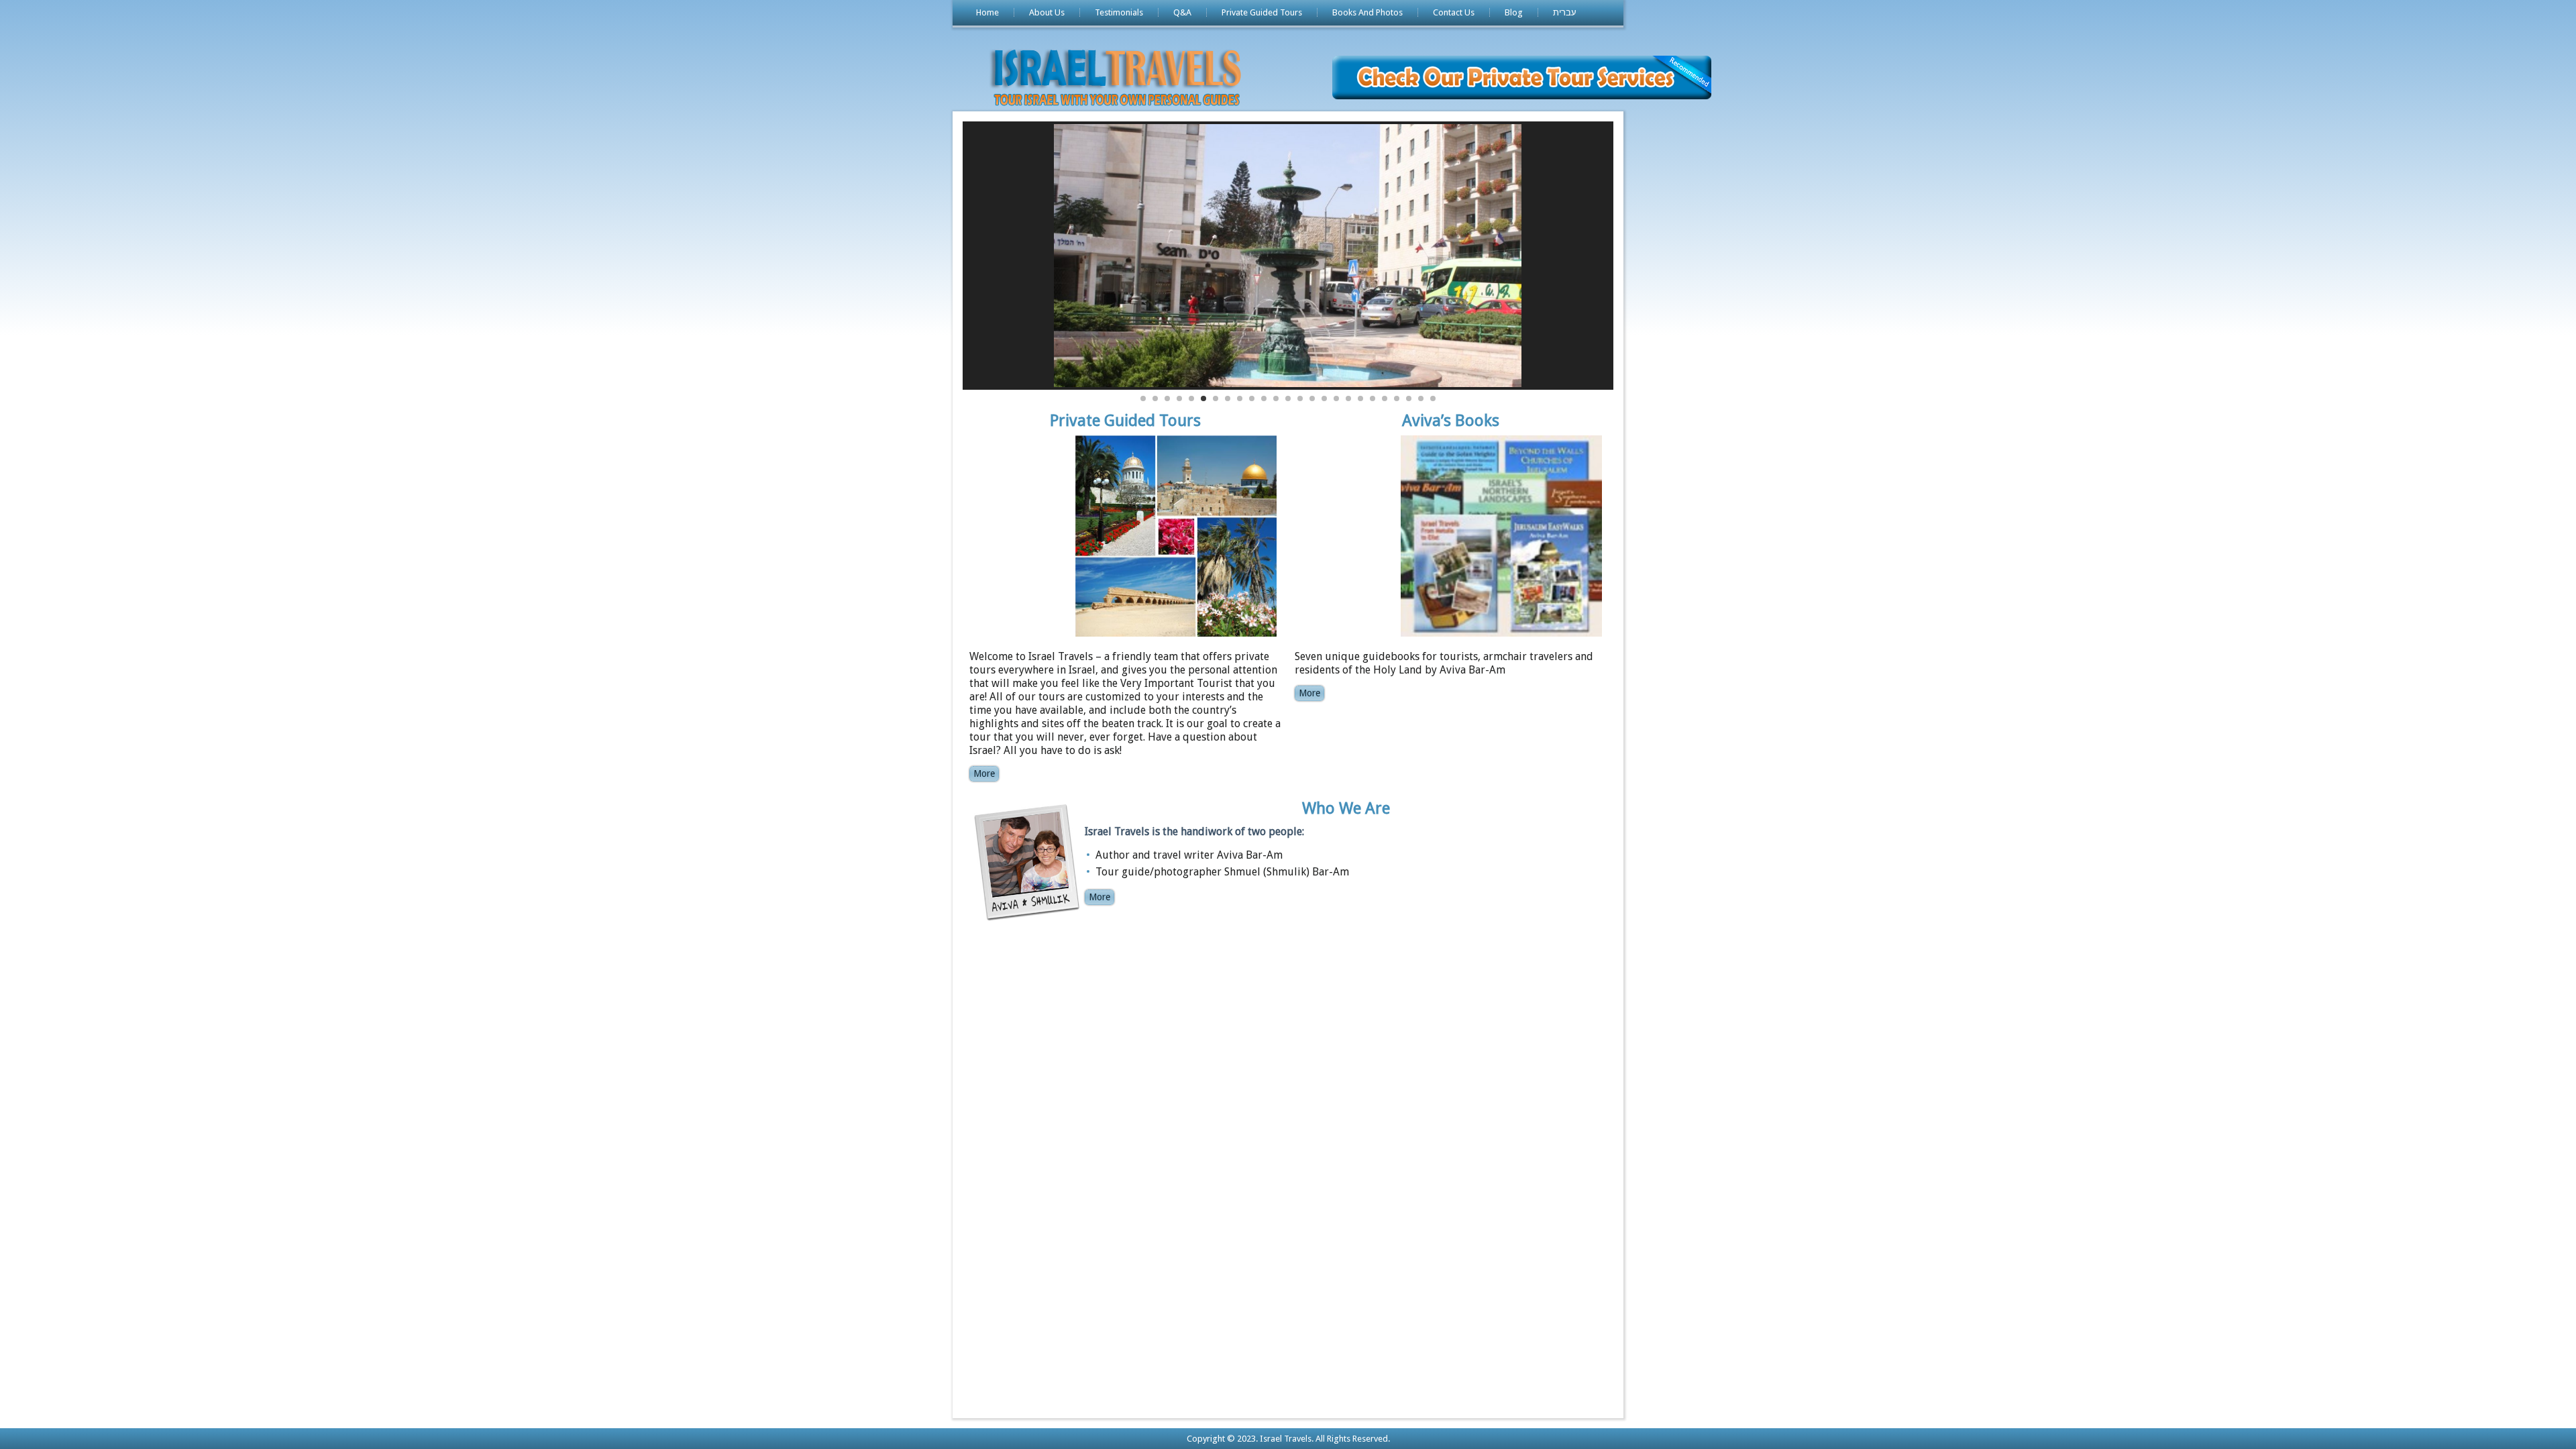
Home (987, 12)
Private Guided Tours (1262, 12)
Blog (1514, 12)
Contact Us (1454, 12)
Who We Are (1346, 808)
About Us (1047, 12)
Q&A (1182, 12)
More (984, 773)
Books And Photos (1367, 12)
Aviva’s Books (1451, 421)
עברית (1565, 12)
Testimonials (1119, 12)
